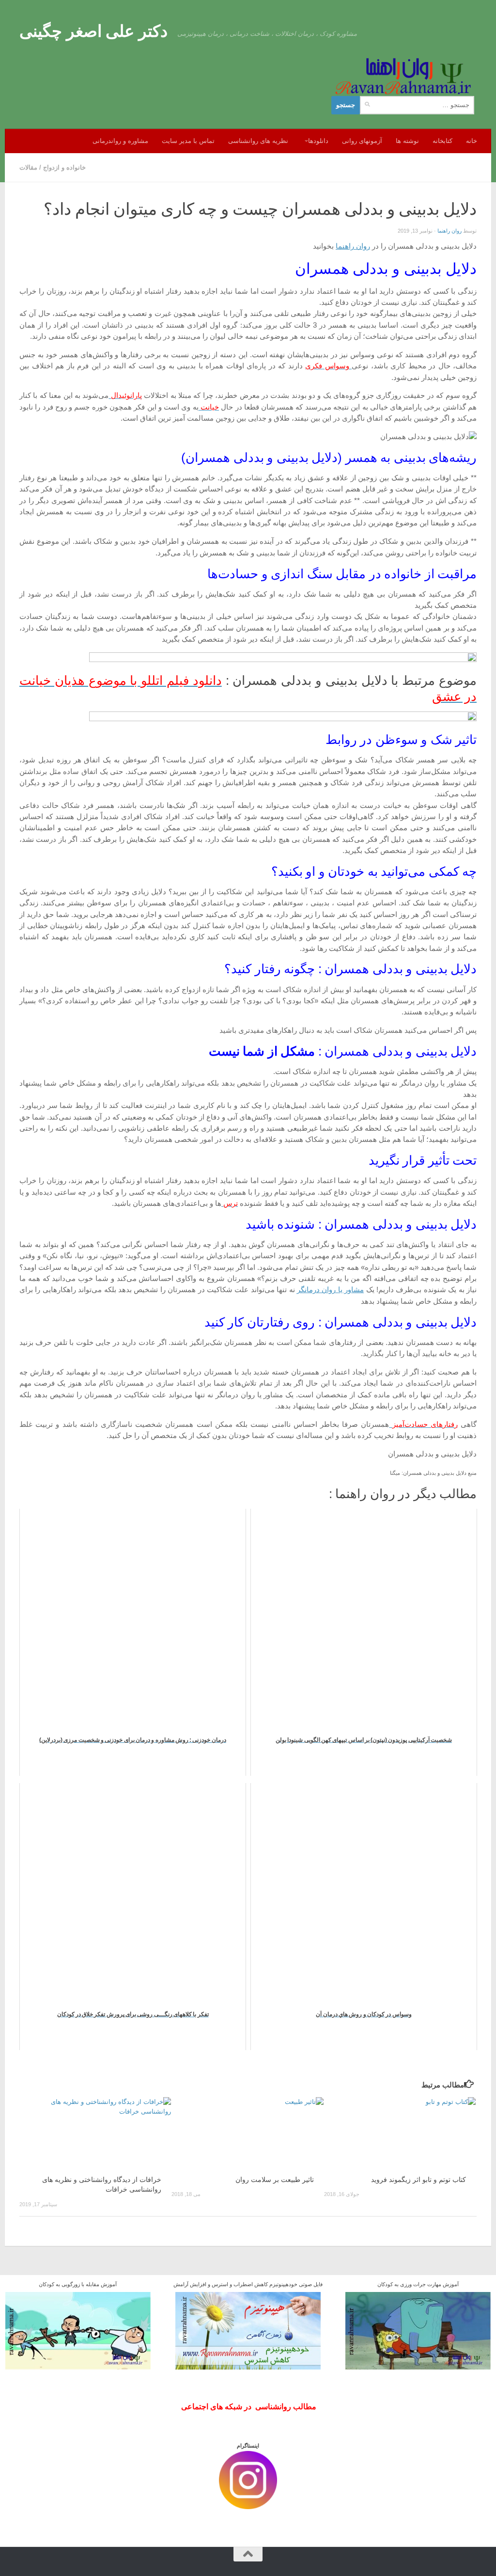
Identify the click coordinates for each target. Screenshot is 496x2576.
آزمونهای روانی (362, 141)
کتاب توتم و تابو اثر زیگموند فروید (418, 2180)
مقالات (28, 167)
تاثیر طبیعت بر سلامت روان (275, 2180)
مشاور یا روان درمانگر (330, 1290)
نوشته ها (407, 141)
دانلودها (318, 141)
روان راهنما (449, 231)
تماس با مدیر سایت (188, 141)
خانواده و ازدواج (64, 167)
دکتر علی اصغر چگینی (93, 31)
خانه (472, 141)
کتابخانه (442, 141)
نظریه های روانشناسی (258, 141)
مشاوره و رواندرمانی (120, 141)
